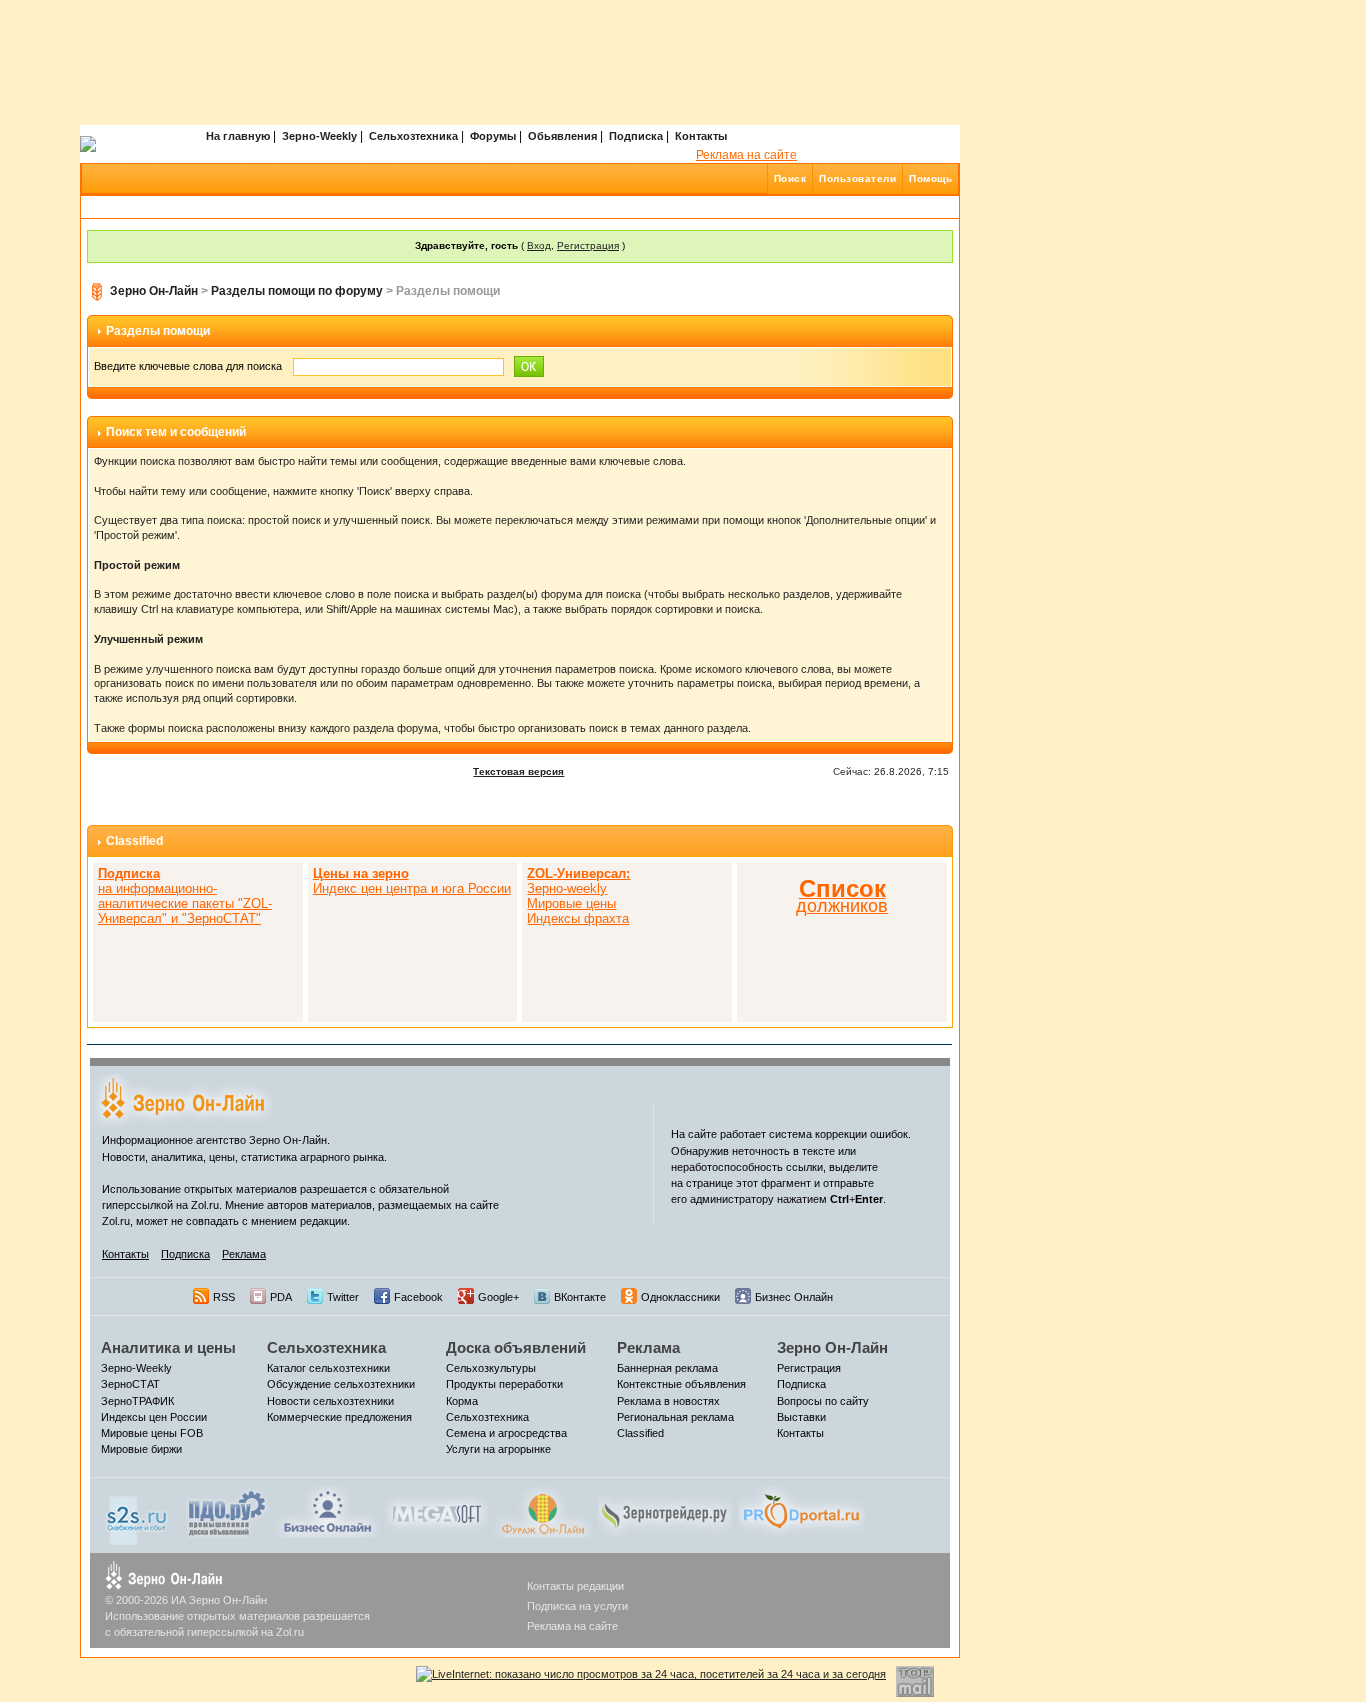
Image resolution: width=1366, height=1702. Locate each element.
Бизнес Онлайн (794, 1297)
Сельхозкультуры (491, 1368)
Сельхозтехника (413, 136)
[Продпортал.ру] (801, 1511)
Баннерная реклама (667, 1368)
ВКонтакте (580, 1297)
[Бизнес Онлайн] (327, 1511)
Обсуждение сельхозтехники (341, 1384)
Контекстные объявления (681, 1384)
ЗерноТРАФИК (137, 1401)
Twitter (343, 1297)
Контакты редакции (575, 1586)
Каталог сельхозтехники (328, 1368)
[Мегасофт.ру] (436, 1511)
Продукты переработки (504, 1384)
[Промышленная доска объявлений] (227, 1512)
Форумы (493, 136)
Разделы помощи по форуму (297, 291)
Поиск (790, 178)
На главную (238, 136)
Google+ (498, 1297)
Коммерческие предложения (339, 1417)
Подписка (636, 136)
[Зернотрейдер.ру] (665, 1511)
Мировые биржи (141, 1449)
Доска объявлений (516, 1347)
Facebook (418, 1297)
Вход (539, 245)
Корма (462, 1401)
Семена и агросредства (506, 1433)
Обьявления (562, 136)
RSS (224, 1297)
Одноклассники (680, 1297)
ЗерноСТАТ (130, 1384)
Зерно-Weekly (319, 136)
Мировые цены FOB (152, 1433)
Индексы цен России (154, 1417)
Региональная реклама (675, 1417)
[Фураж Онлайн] (543, 1511)
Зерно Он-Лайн (154, 291)
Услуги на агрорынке (498, 1449)
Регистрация (588, 245)
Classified (134, 841)
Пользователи (857, 178)
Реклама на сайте (746, 155)
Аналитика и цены (168, 1347)
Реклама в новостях (668, 1401)
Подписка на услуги (577, 1606)
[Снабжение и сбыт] (138, 1514)
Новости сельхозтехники (330, 1401)
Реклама (244, 1254)
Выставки (801, 1417)
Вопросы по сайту (823, 1401)
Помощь (930, 178)
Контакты (701, 136)
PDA (281, 1297)
